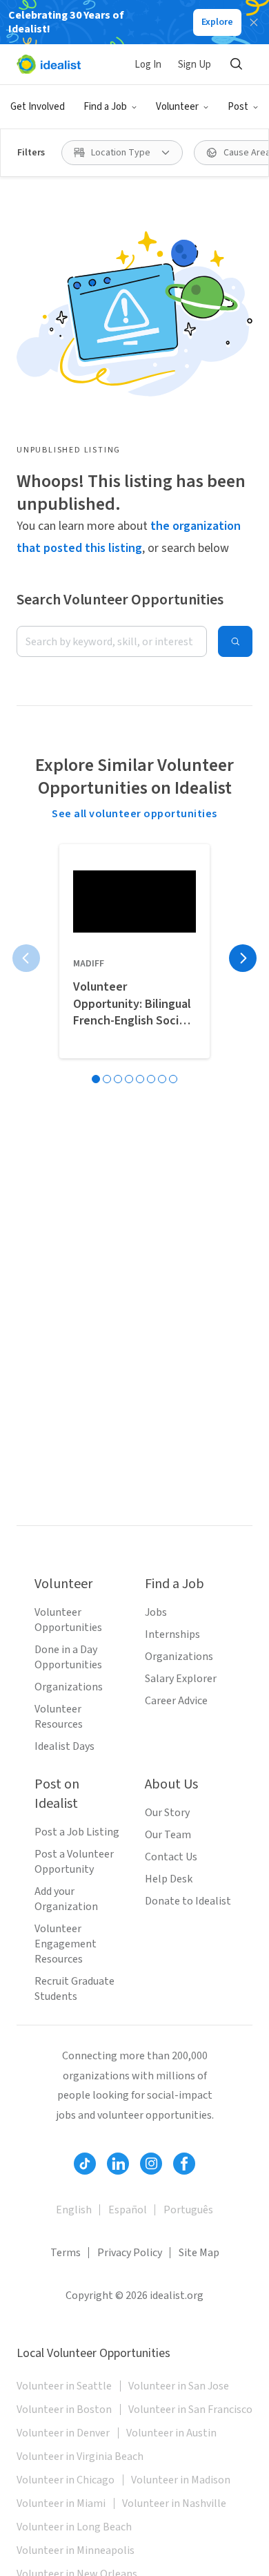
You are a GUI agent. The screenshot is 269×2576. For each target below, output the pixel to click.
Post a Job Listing (77, 1832)
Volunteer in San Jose (179, 2386)
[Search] (236, 64)
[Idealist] (49, 64)
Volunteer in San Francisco (190, 2410)
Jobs (156, 1612)
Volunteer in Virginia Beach (80, 2456)
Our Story (167, 1813)
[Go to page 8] (173, 1079)
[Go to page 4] (129, 1079)
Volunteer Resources (59, 1717)
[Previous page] (26, 958)
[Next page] (243, 958)
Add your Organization (66, 1899)
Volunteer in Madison (181, 2480)
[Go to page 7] (162, 1079)
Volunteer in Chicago (66, 2480)
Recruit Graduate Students (74, 1989)
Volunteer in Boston (64, 2410)
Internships (172, 1634)
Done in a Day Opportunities (68, 1657)
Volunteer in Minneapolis (76, 2550)
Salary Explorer (181, 1679)
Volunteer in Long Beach (74, 2527)
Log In (148, 65)
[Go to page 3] (118, 1079)
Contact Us (171, 1857)
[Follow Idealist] (85, 2164)
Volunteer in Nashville (174, 2503)
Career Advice (176, 1701)
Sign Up (195, 65)
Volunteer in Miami (61, 2503)
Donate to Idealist (188, 1901)
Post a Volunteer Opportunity (74, 1862)
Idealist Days (64, 1746)
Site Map (199, 2253)
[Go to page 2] (107, 1079)
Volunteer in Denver (63, 2433)
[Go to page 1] (96, 1079)
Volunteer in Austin (171, 2433)
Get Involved (38, 107)
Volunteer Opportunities (68, 1620)
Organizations (69, 1687)
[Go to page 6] (151, 1079)
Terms (66, 2253)
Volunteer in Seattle (64, 2386)
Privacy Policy (130, 2253)
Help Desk (169, 1879)
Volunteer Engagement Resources (66, 1944)
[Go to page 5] (140, 1079)
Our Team (168, 1835)
